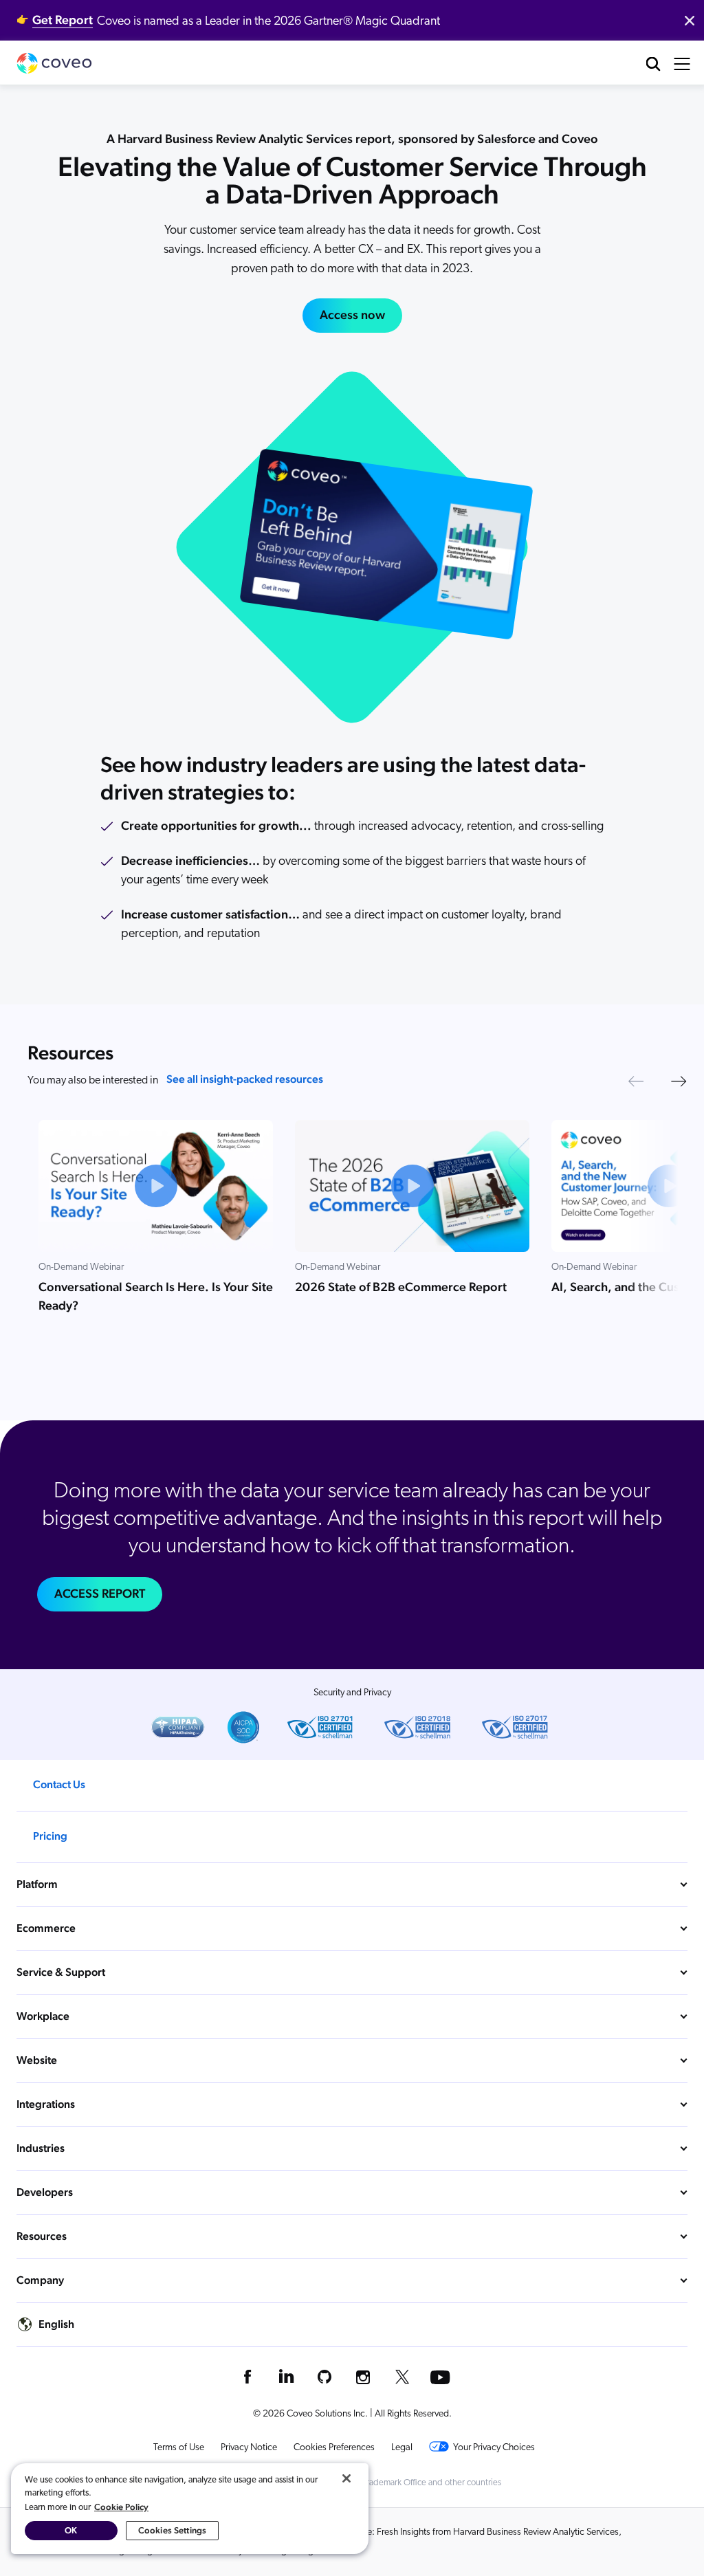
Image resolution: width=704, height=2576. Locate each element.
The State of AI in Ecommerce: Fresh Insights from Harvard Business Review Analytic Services (438, 2532)
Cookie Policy (121, 2507)
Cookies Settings (172, 2530)
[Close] (346, 2478)
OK (71, 2530)
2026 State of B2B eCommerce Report (401, 1287)
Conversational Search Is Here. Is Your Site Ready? (156, 1296)
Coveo (54, 63)
